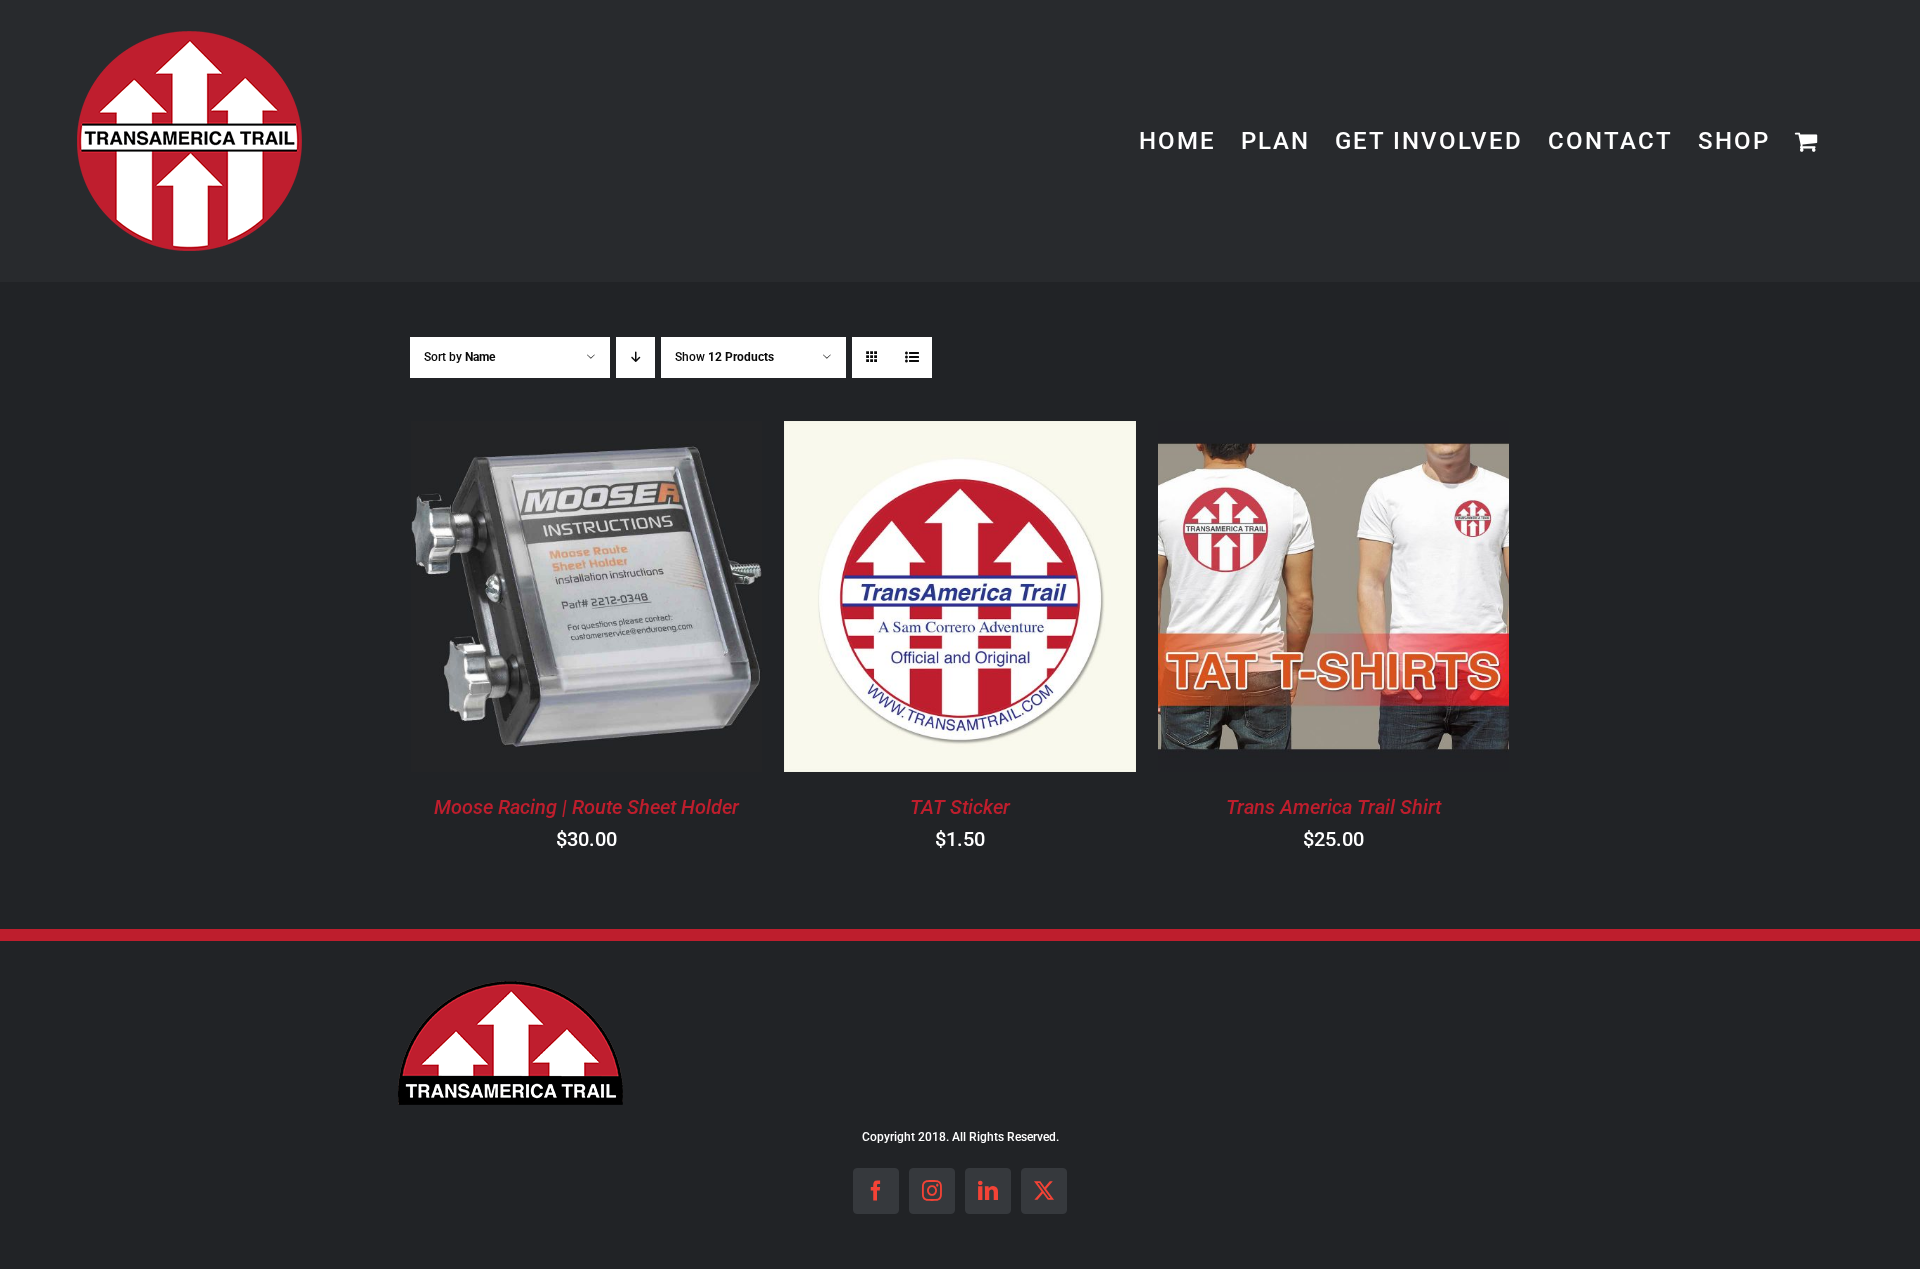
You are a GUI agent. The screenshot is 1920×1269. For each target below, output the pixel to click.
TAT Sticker (960, 807)
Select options (1276, 599)
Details (666, 599)
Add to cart (529, 599)
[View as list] (911, 357)
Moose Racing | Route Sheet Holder (586, 807)
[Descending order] (635, 357)
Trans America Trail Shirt (1333, 807)
